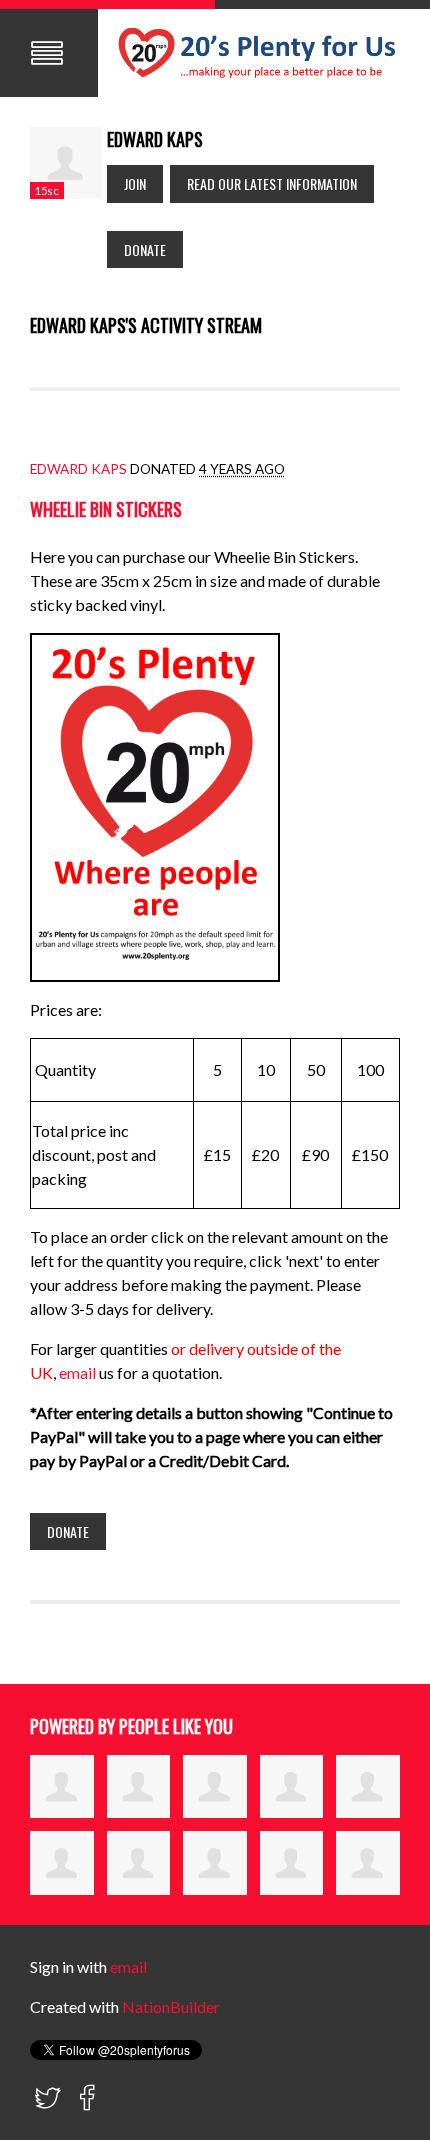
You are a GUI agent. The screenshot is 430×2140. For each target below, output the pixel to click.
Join (135, 183)
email (79, 1372)
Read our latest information (272, 183)
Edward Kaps (78, 469)
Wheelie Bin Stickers (106, 509)
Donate (145, 249)
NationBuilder (171, 2006)
